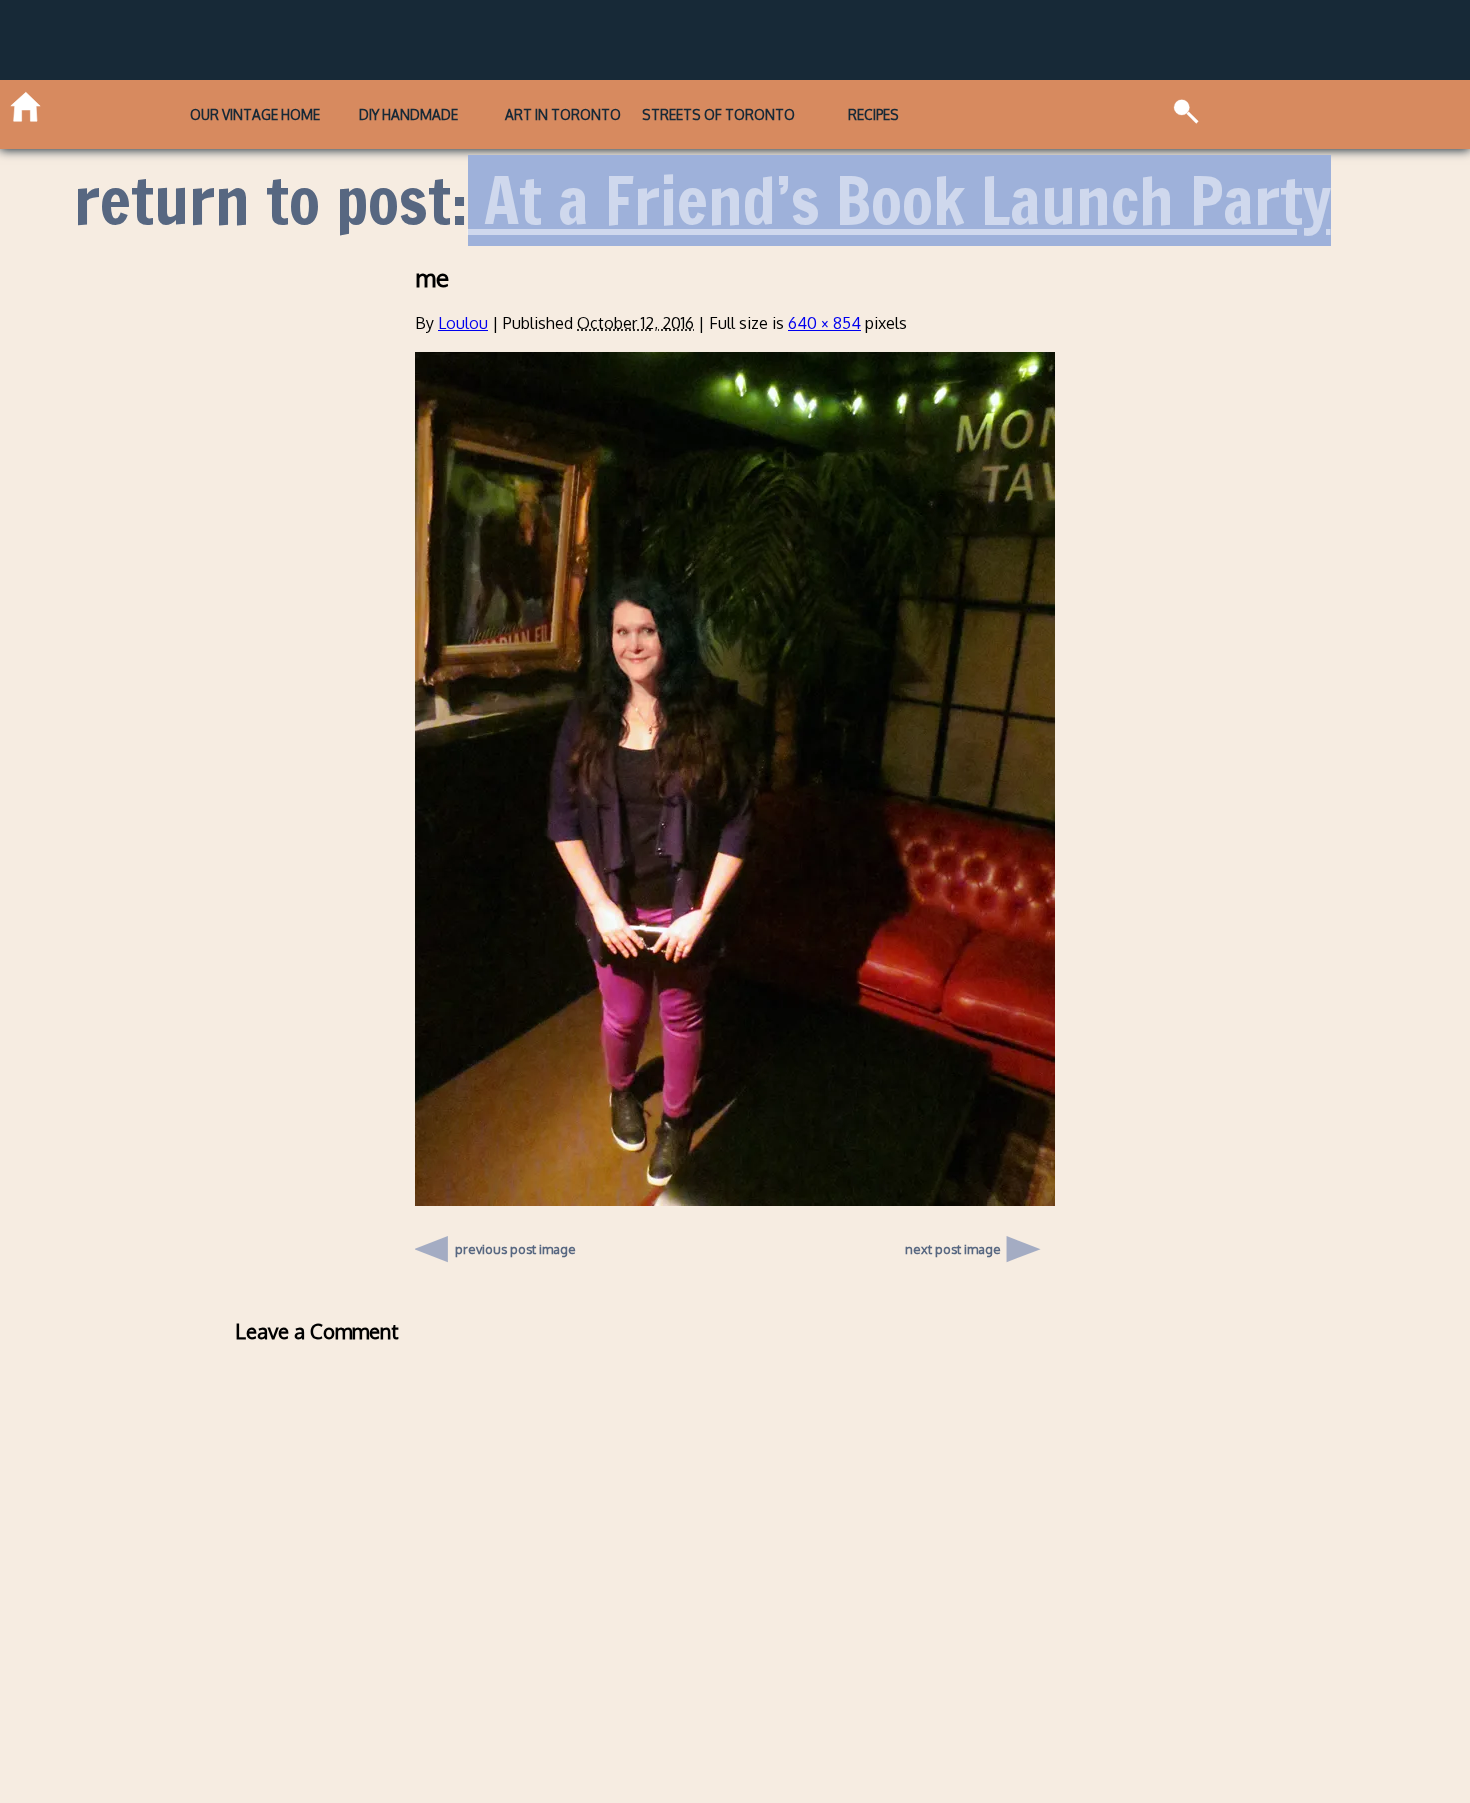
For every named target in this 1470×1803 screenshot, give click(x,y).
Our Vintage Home (255, 114)
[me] (735, 1200)
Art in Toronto (563, 114)
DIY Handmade (408, 114)
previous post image (515, 1244)
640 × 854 (824, 323)
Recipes (873, 114)
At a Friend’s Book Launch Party (899, 200)
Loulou (463, 323)
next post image (953, 1249)
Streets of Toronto (718, 114)
